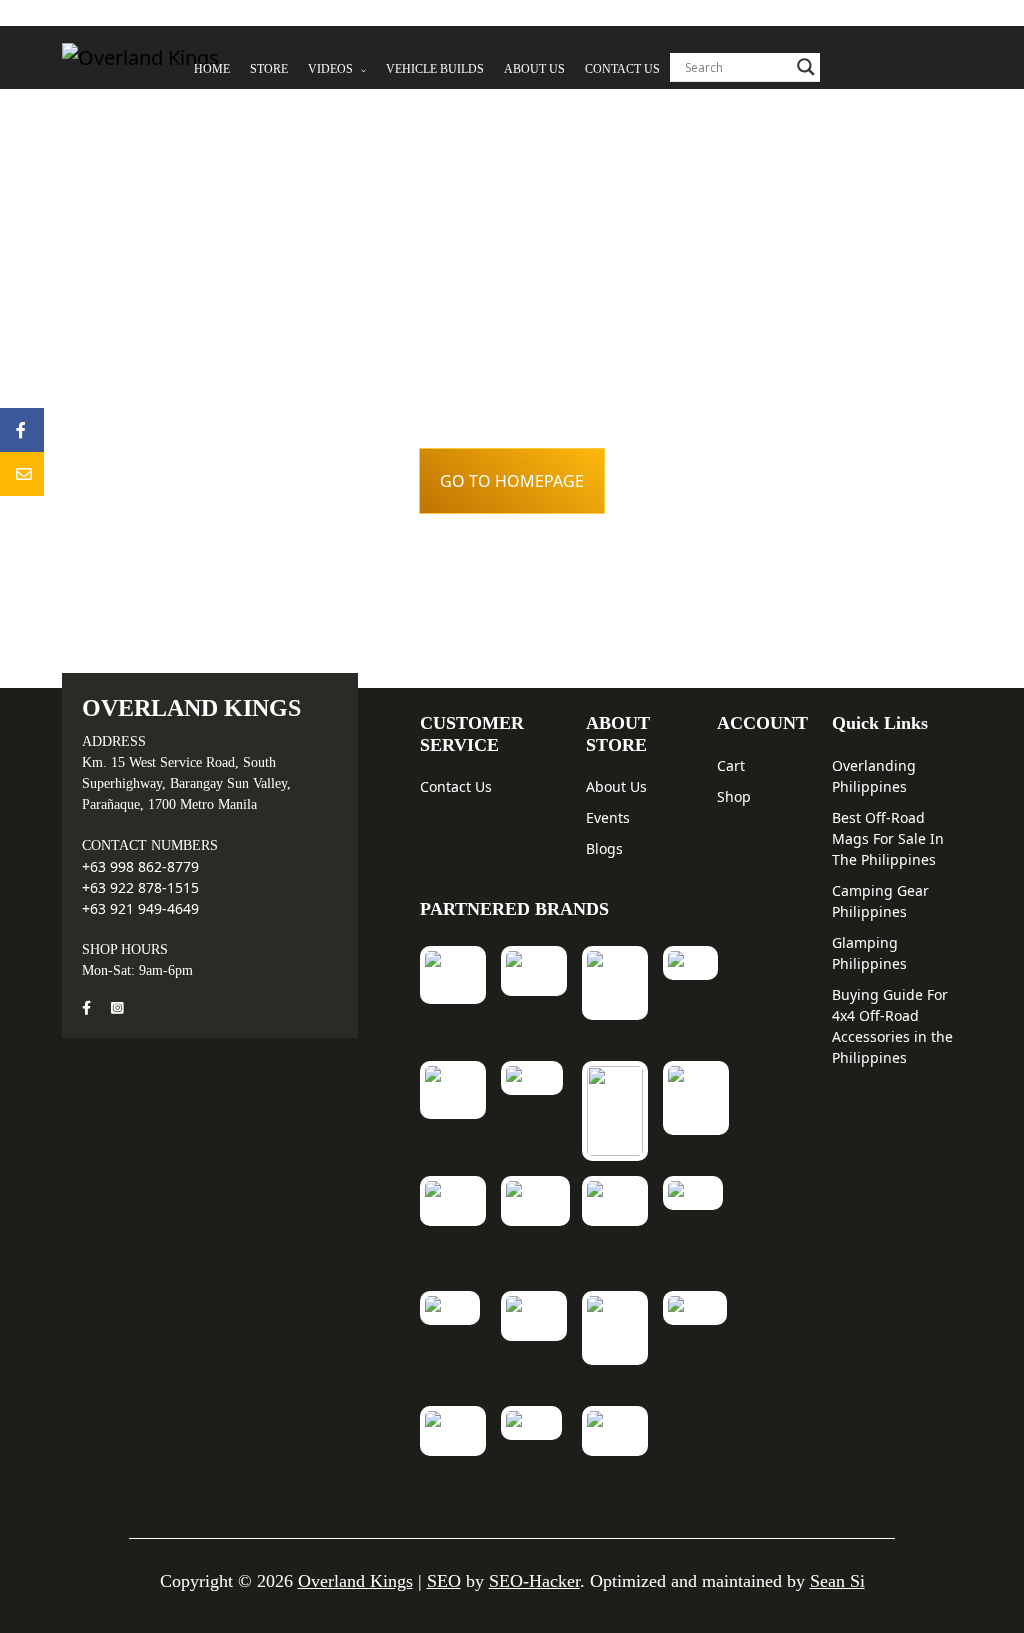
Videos (332, 69)
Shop (734, 796)
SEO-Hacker (534, 1581)
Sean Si (837, 1581)
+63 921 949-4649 (140, 908)
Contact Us (622, 69)
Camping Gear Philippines (880, 901)
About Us (534, 69)
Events (608, 817)
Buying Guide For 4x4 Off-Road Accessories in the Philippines (892, 1026)
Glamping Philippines (869, 953)
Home (212, 69)
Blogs (604, 848)
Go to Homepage (512, 481)
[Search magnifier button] (806, 67)
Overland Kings (355, 1581)
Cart (731, 765)
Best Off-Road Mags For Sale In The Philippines (888, 838)
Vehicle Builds (435, 69)
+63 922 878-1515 (140, 887)
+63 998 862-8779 (140, 866)
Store (269, 69)
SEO (444, 1581)
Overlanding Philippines (874, 776)
